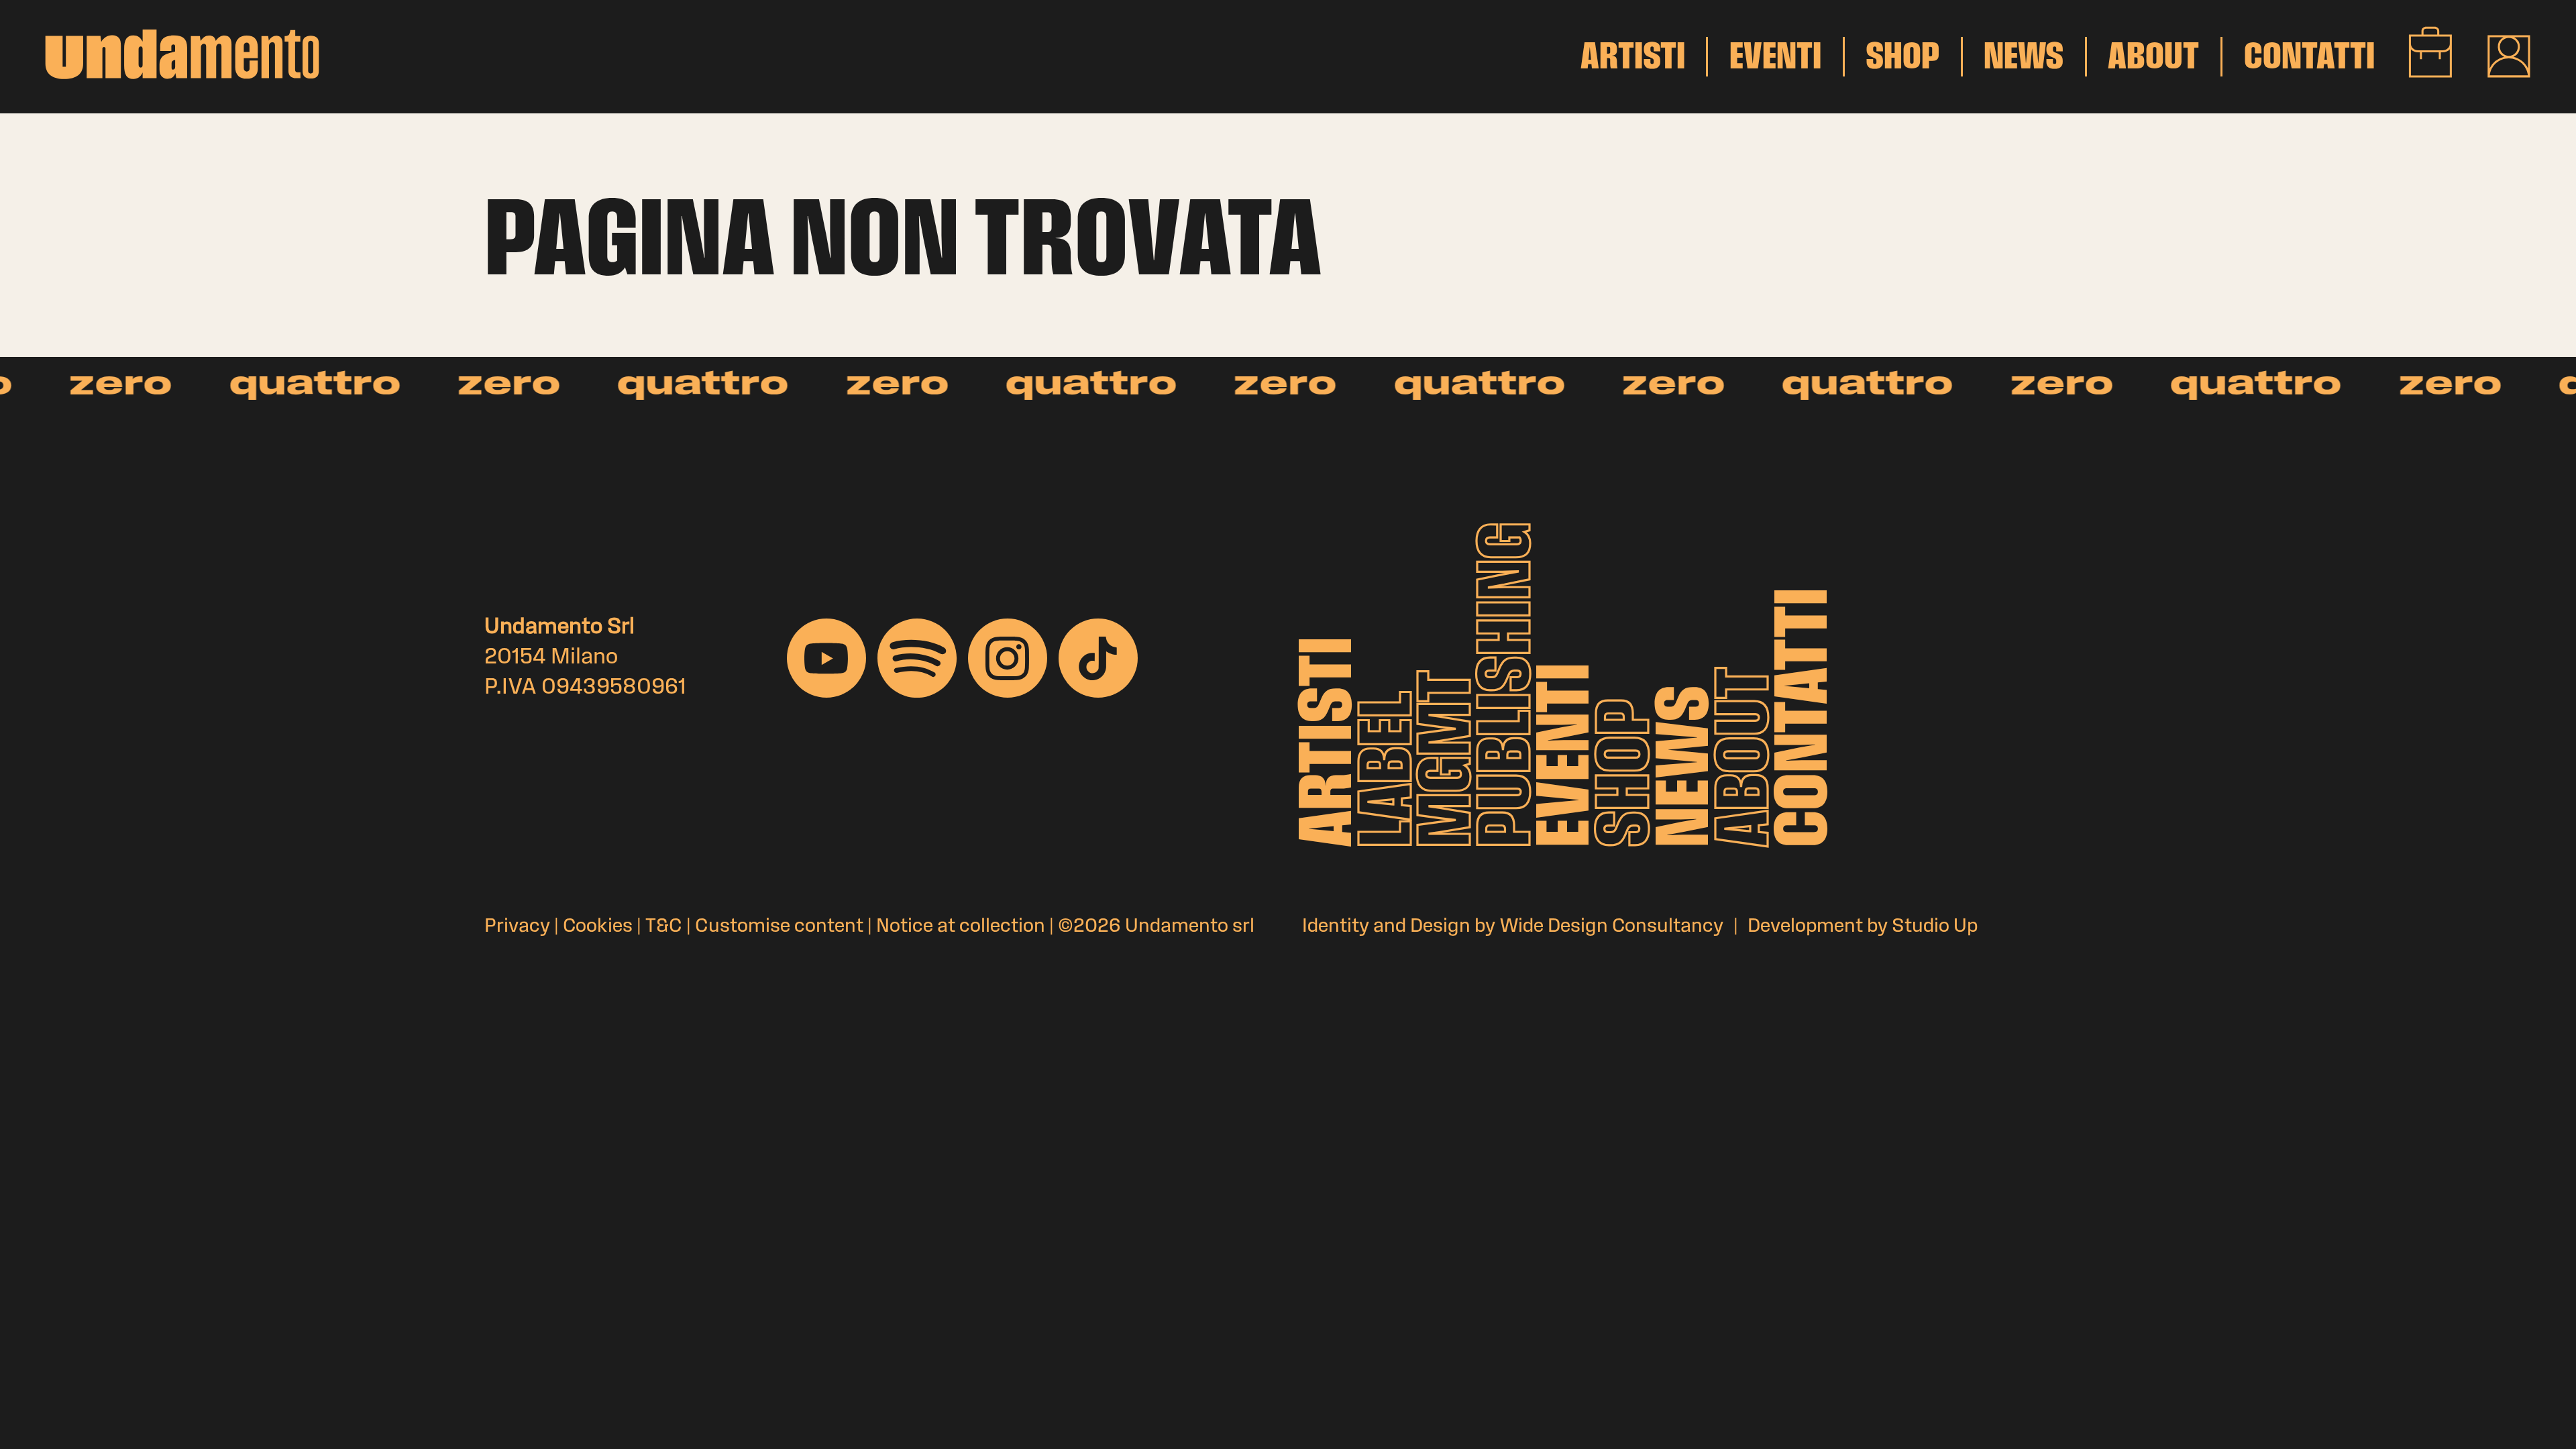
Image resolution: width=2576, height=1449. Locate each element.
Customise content (779, 927)
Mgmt (1450, 759)
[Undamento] (182, 54)
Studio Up (1935, 927)
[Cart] (2431, 52)
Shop (1628, 773)
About (1747, 757)
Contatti (1808, 717)
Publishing (1510, 685)
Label (1391, 769)
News (1689, 766)
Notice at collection (961, 927)
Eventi (1569, 755)
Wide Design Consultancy (1611, 927)
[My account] (2509, 56)
